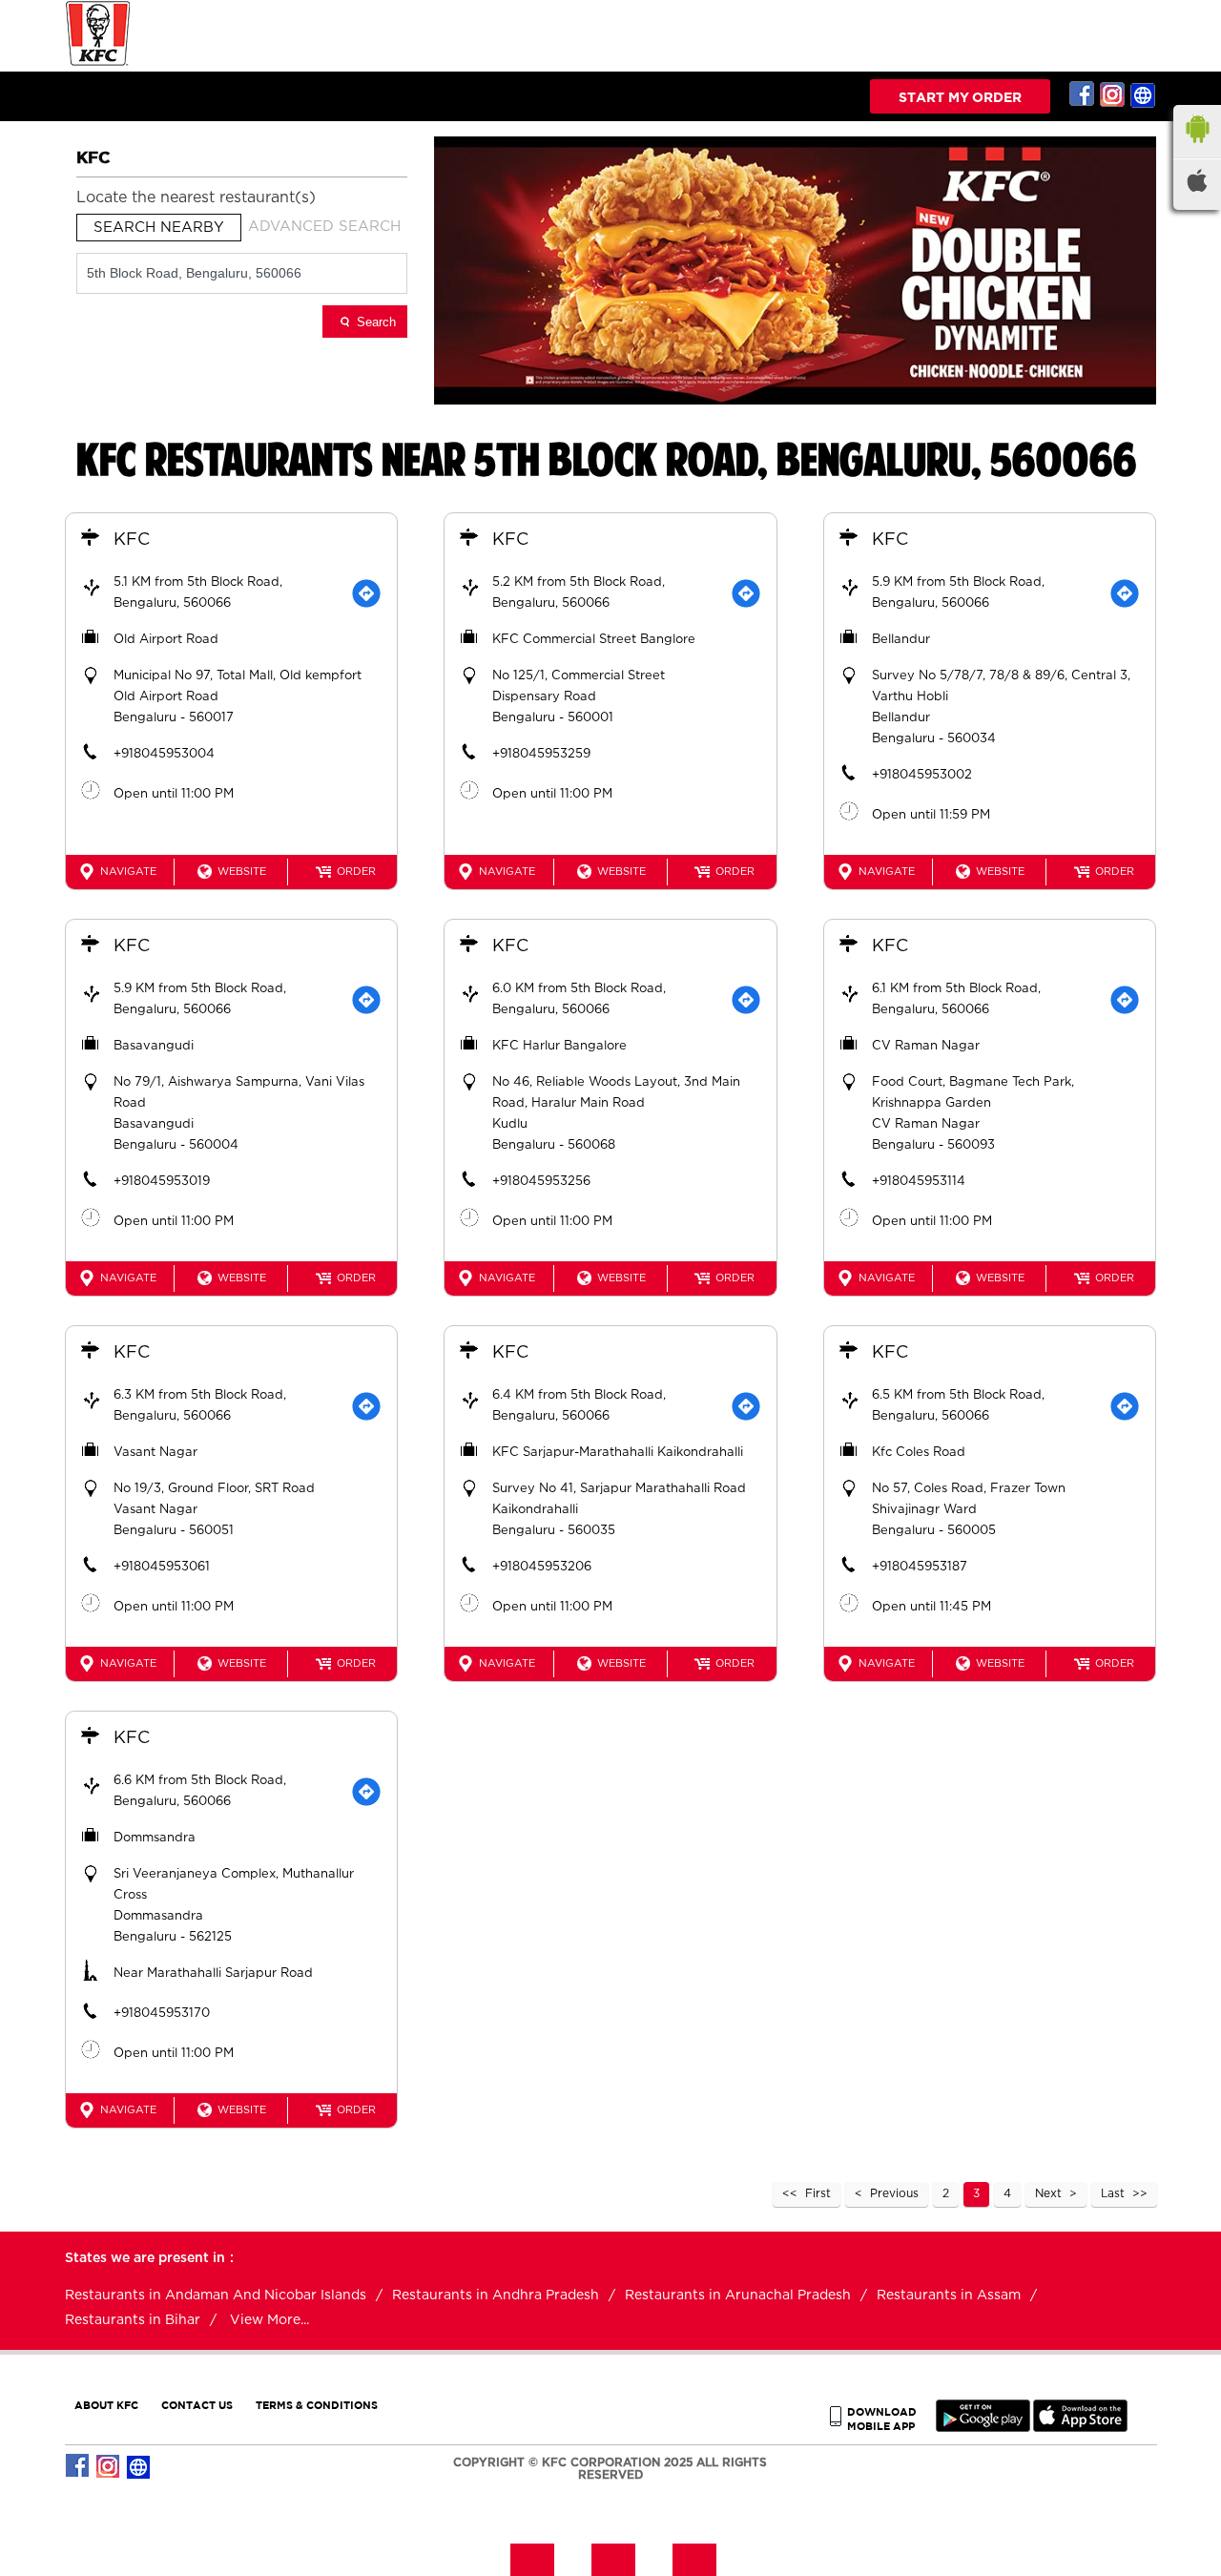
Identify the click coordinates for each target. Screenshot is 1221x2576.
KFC (132, 540)
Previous (894, 2193)
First (818, 2193)
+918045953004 (164, 754)
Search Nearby (159, 228)
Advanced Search (324, 227)
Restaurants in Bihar (133, 2320)
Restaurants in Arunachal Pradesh (738, 2296)
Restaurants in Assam (949, 2296)
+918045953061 (162, 1567)
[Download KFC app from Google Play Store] (983, 2428)
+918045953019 (162, 1182)
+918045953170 (162, 2014)
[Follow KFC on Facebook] (1083, 94)
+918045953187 (920, 1567)
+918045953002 (922, 775)
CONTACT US (197, 2405)
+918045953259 (541, 754)
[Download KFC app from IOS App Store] (1080, 2428)
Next (1048, 2193)
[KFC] (98, 63)
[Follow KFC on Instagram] (1113, 94)
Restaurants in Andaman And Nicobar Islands (216, 2296)
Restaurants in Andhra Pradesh (496, 2296)
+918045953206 (542, 1567)
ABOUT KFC (106, 2405)
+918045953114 (919, 1182)
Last (1113, 2193)
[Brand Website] (1144, 94)
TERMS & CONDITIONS (317, 2405)
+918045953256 (541, 1182)
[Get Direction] (366, 593)
